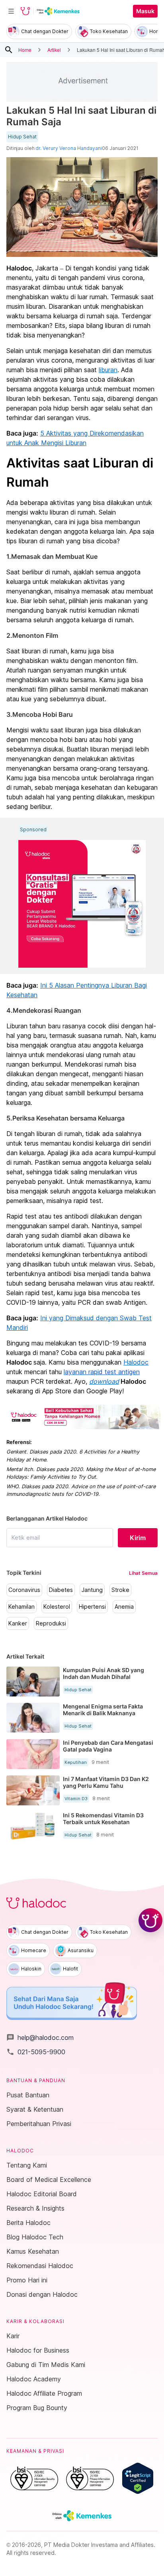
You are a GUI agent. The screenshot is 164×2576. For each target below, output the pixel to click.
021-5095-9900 (36, 2052)
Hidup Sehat (22, 137)
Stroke (120, 1590)
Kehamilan (21, 1607)
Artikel (54, 50)
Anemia (124, 1607)
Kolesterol (57, 1607)
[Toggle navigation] (11, 11)
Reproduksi (51, 1623)
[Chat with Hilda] (150, 1920)
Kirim (138, 1538)
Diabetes (61, 1590)
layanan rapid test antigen (102, 1372)
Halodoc (136, 1362)
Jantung (92, 1590)
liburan (108, 370)
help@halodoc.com (40, 2038)
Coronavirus (24, 1590)
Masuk (145, 11)
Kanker (18, 1623)
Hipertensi (92, 1607)
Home (25, 50)
